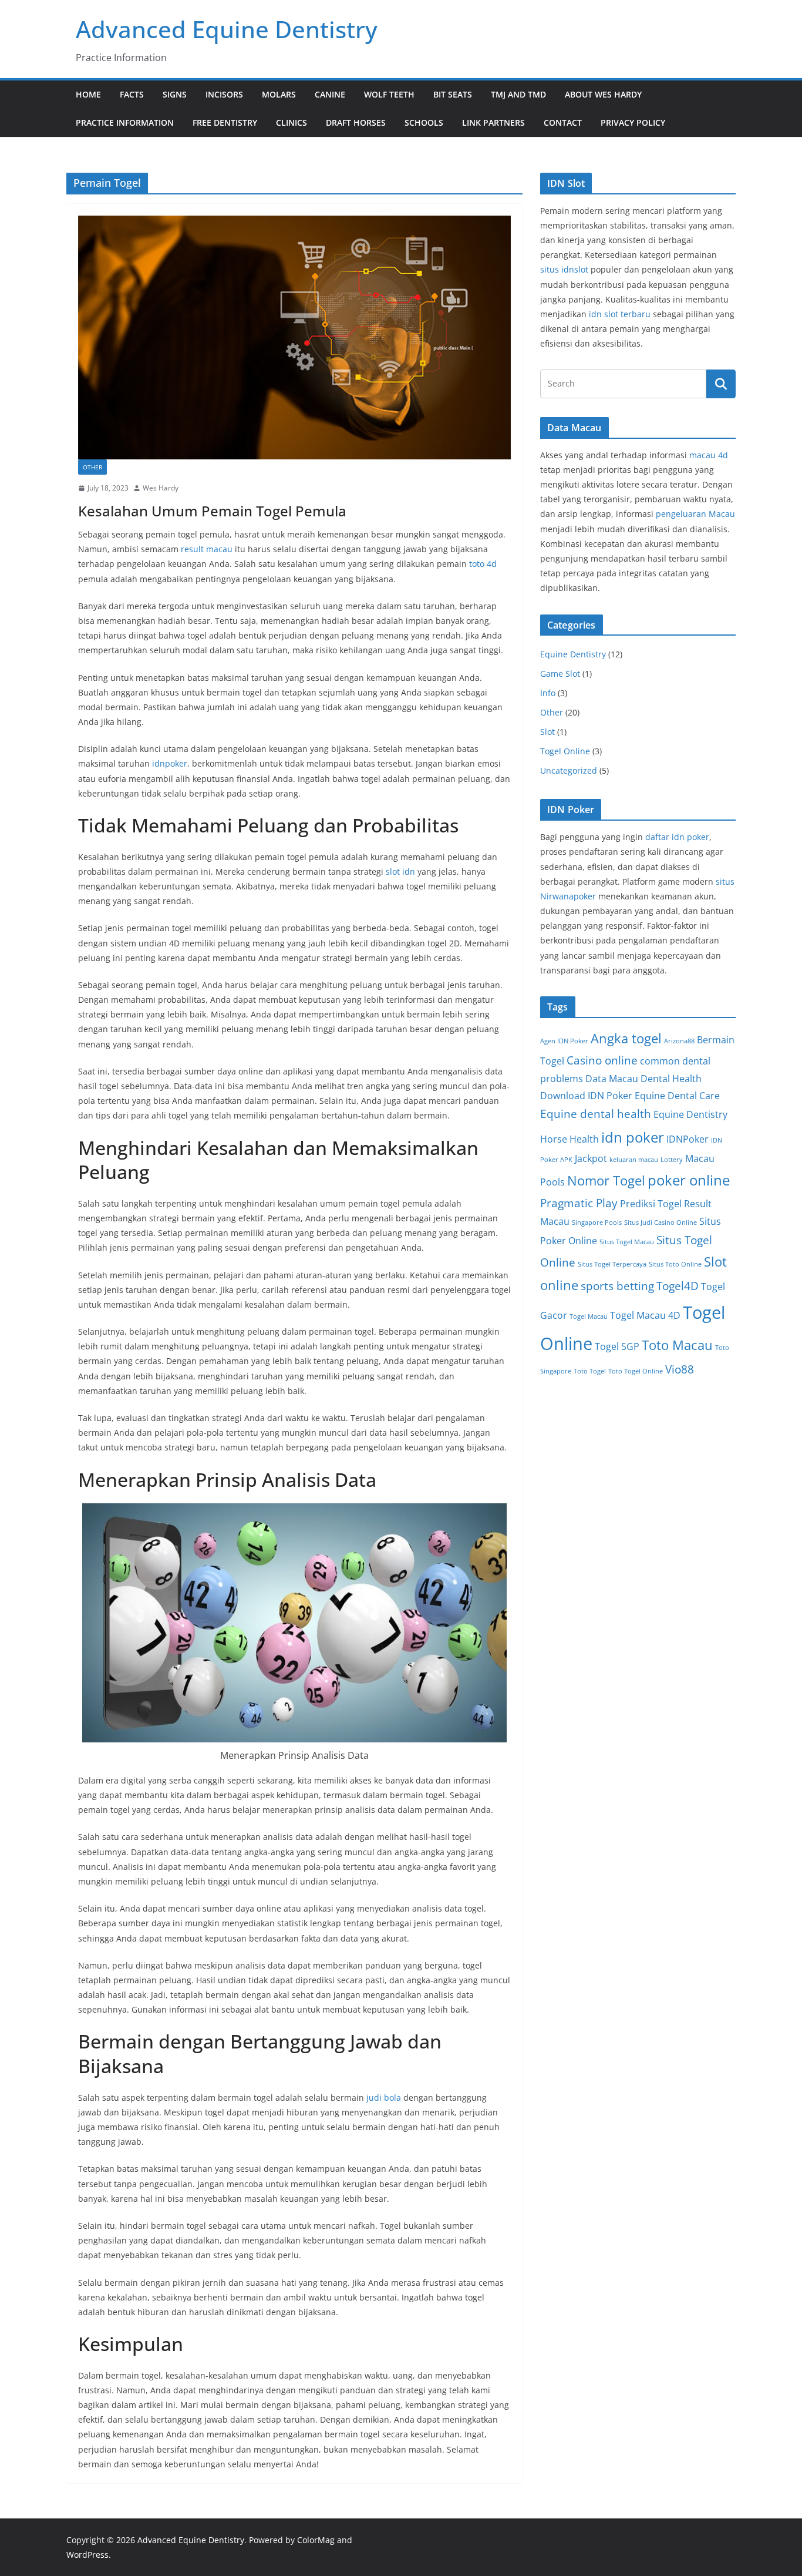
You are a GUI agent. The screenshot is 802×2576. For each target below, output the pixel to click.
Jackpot (591, 1158)
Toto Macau (677, 1345)
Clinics (292, 122)
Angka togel (626, 1038)
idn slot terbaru (620, 314)
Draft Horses (356, 122)
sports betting (617, 1286)
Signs (175, 94)
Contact (563, 122)
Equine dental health (596, 1114)
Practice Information (125, 122)
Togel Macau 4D (645, 1315)
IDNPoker (688, 1139)
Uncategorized (569, 770)
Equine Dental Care (677, 1096)
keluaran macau (634, 1160)
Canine (330, 94)
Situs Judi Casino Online (661, 1222)
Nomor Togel (606, 1180)
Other (92, 467)
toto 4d (483, 564)
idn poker (633, 1137)
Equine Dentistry (573, 654)
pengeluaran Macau (695, 514)
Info (548, 693)
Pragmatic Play (579, 1203)
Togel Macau (589, 1316)
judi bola (384, 2098)
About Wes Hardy (603, 94)
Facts (132, 94)
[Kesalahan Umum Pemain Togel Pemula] (294, 337)
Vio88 (680, 1369)
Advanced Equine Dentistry (227, 29)
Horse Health (570, 1139)
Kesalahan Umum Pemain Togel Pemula (212, 511)
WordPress (87, 2555)
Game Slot (560, 674)
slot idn (400, 871)
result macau (207, 549)
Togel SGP (617, 1346)
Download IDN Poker (586, 1096)
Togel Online (565, 751)
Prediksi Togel (651, 1204)
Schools (424, 122)
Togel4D (678, 1286)
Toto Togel (590, 1371)
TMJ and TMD (518, 94)
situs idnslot (564, 269)
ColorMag (316, 2540)
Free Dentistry (225, 122)
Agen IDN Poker (564, 1041)
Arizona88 (679, 1041)
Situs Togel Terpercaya (612, 1264)
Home (88, 94)
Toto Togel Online (636, 1371)
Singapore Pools (597, 1222)
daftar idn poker (677, 837)
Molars (279, 94)
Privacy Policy (633, 122)
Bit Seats (453, 94)
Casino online (602, 1060)
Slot (547, 732)
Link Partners (493, 122)
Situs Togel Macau (627, 1242)
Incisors (224, 94)
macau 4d (709, 455)
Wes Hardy (161, 488)
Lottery (672, 1160)
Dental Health (671, 1079)
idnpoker (170, 763)
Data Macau (612, 1079)
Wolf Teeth (389, 94)
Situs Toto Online (675, 1264)
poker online (689, 1180)
